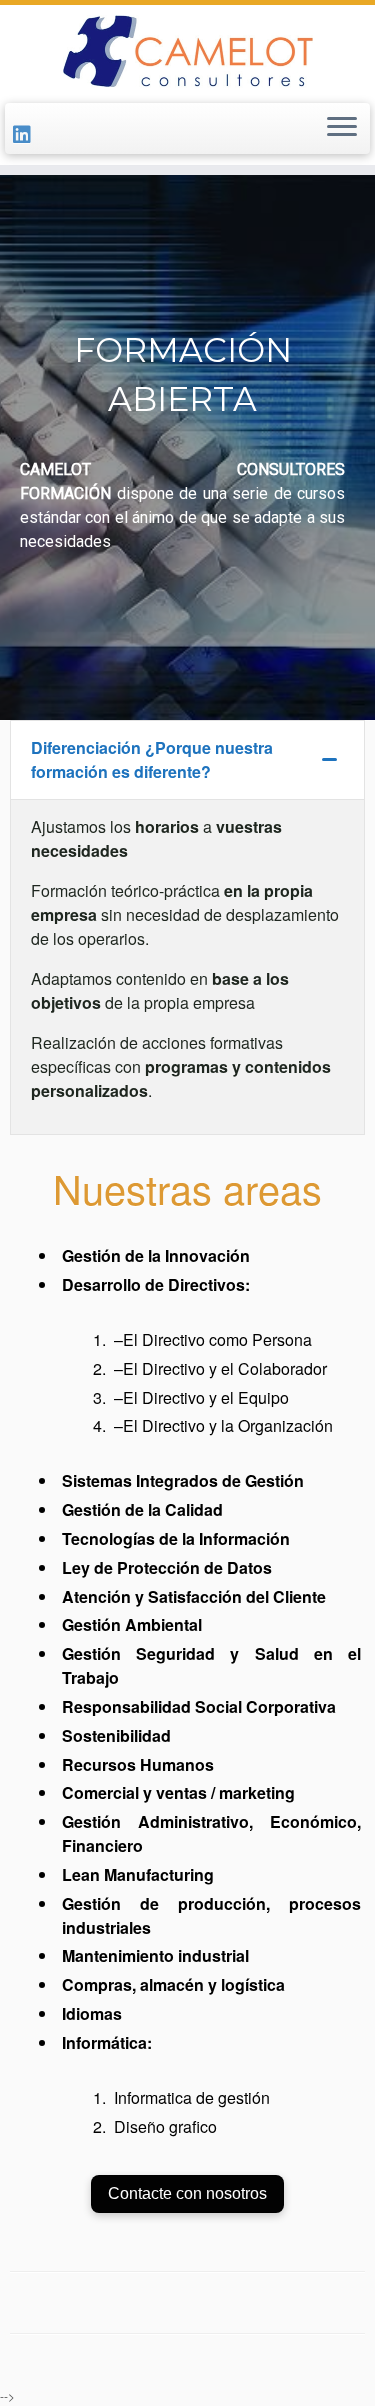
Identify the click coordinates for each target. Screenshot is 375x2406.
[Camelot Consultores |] (187, 51)
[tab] (187, 760)
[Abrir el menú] (342, 129)
